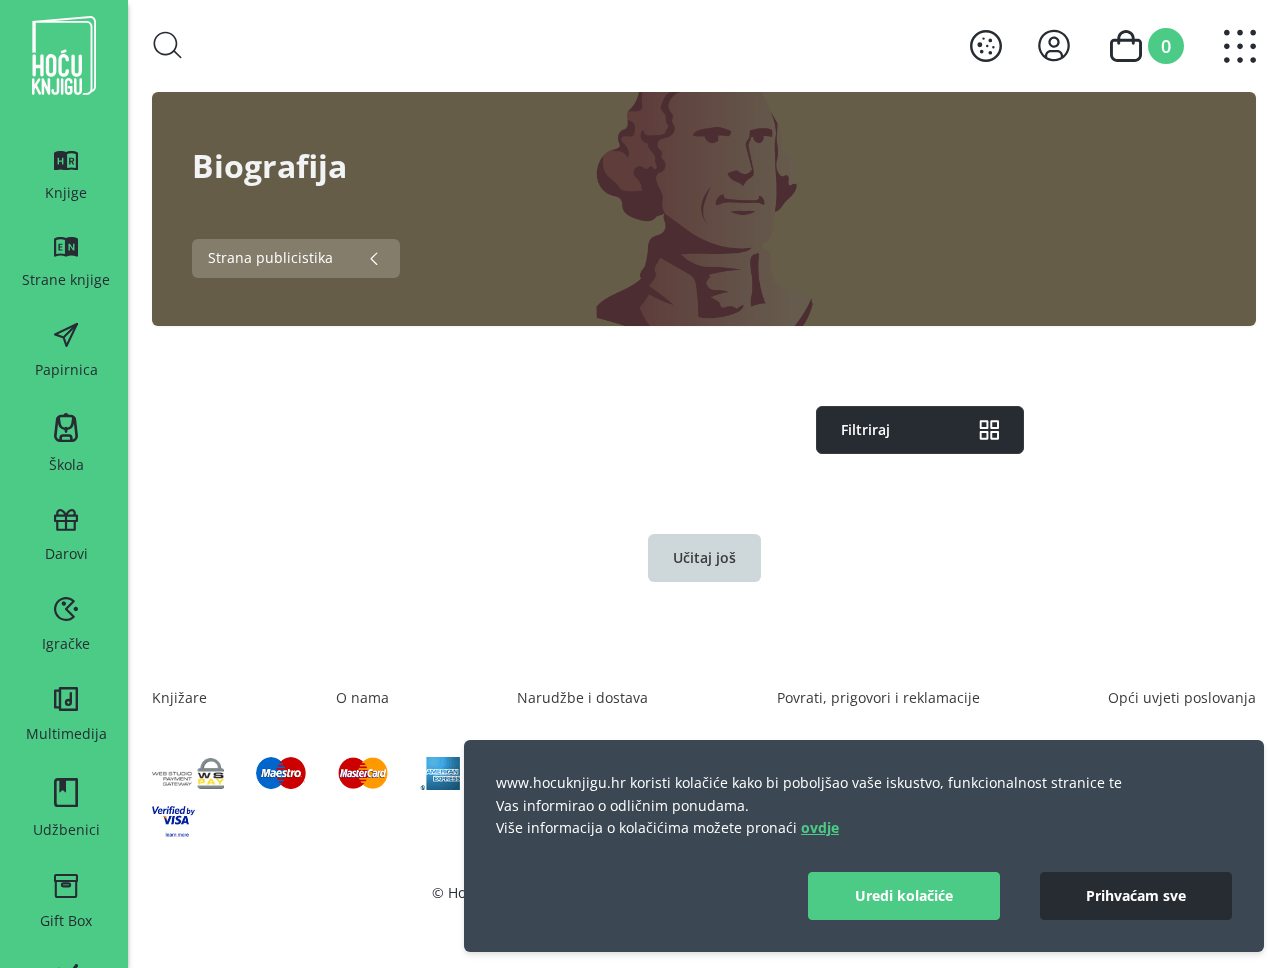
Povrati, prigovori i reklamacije (878, 697)
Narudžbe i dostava (582, 697)
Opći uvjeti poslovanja (1182, 697)
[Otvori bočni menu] (1240, 46)
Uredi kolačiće (904, 895)
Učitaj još (704, 557)
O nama (362, 697)
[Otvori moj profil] (1054, 45)
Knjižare (179, 697)
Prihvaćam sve (1136, 895)
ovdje (820, 827)
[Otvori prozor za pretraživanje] (168, 45)
